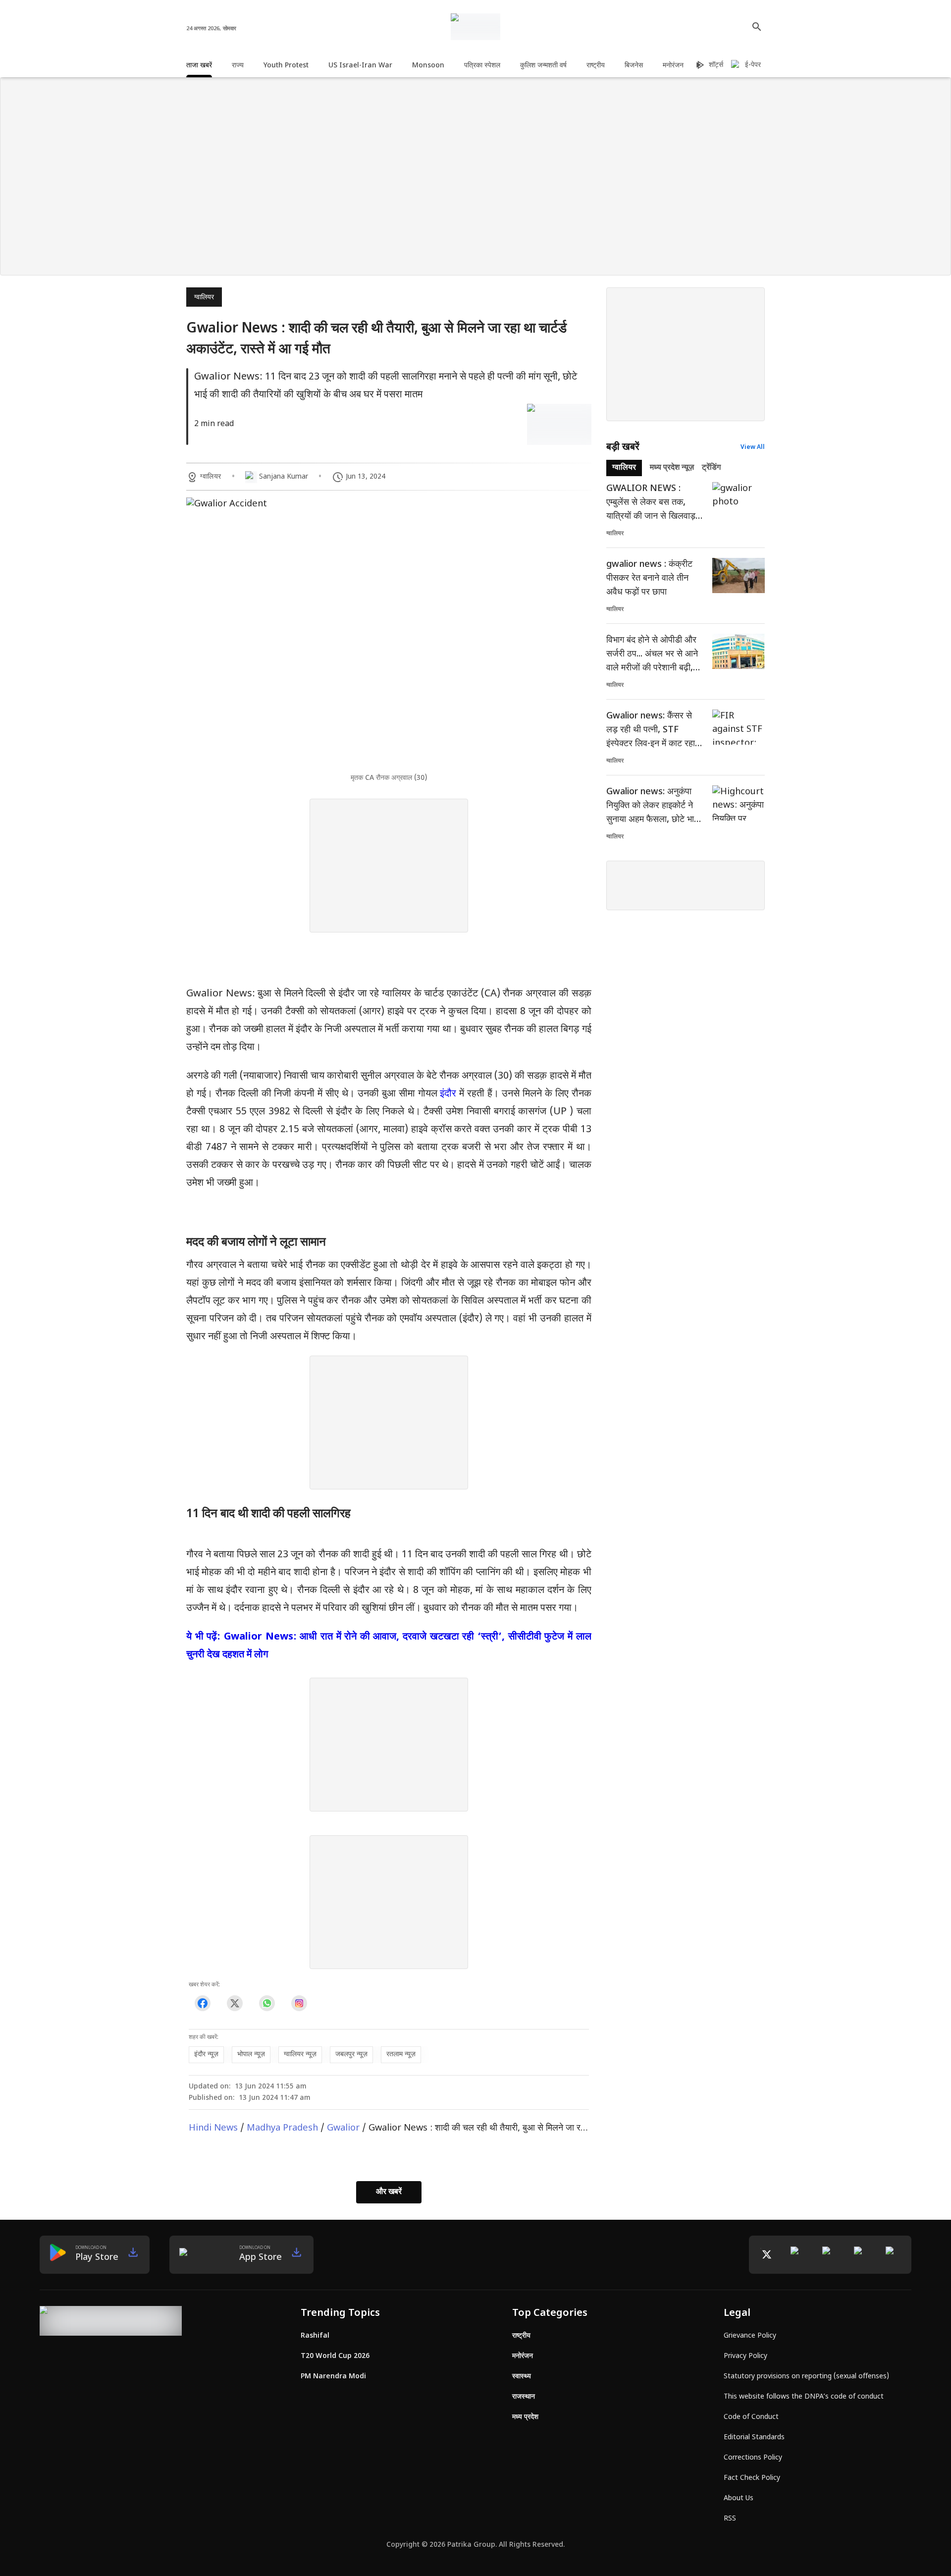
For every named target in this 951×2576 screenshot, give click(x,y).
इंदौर (449, 1094)
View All (753, 447)
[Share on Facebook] (202, 2003)
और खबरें (389, 2192)
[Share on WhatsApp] (267, 2003)
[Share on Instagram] (299, 2003)
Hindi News (213, 2128)
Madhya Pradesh (282, 2128)
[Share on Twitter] (235, 2003)
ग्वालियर (204, 298)
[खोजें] (757, 27)
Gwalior (343, 2128)
